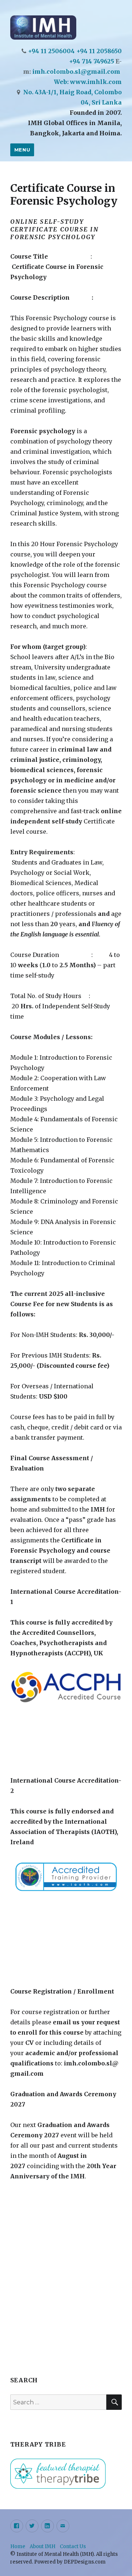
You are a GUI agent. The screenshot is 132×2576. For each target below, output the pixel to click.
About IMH (43, 2546)
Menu (22, 150)
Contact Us (73, 2546)
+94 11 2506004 (51, 51)
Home (18, 2546)
